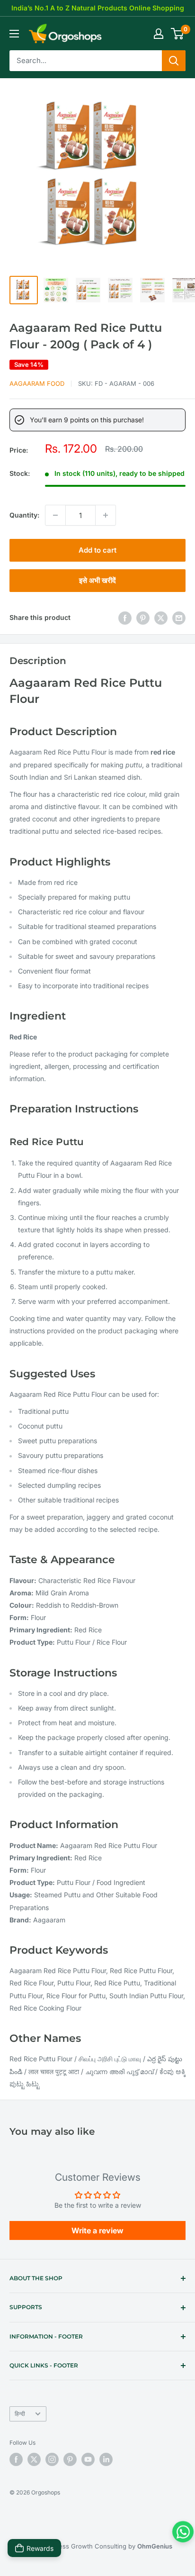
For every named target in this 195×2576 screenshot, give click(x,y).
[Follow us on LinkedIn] (106, 2459)
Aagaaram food (37, 383)
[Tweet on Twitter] (161, 618)
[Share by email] (179, 618)
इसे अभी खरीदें (97, 580)
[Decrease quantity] (55, 515)
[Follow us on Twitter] (34, 2459)
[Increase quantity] (106, 515)
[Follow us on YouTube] (88, 2459)
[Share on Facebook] (125, 618)
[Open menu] (14, 34)
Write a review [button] (97, 2230)
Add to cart (97, 550)
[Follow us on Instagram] (52, 2459)
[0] (178, 34)
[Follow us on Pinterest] (70, 2459)
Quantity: (24, 515)
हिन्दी (20, 2414)
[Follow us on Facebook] (16, 2459)
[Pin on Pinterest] (143, 618)
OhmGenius (155, 2546)
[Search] (174, 61)
